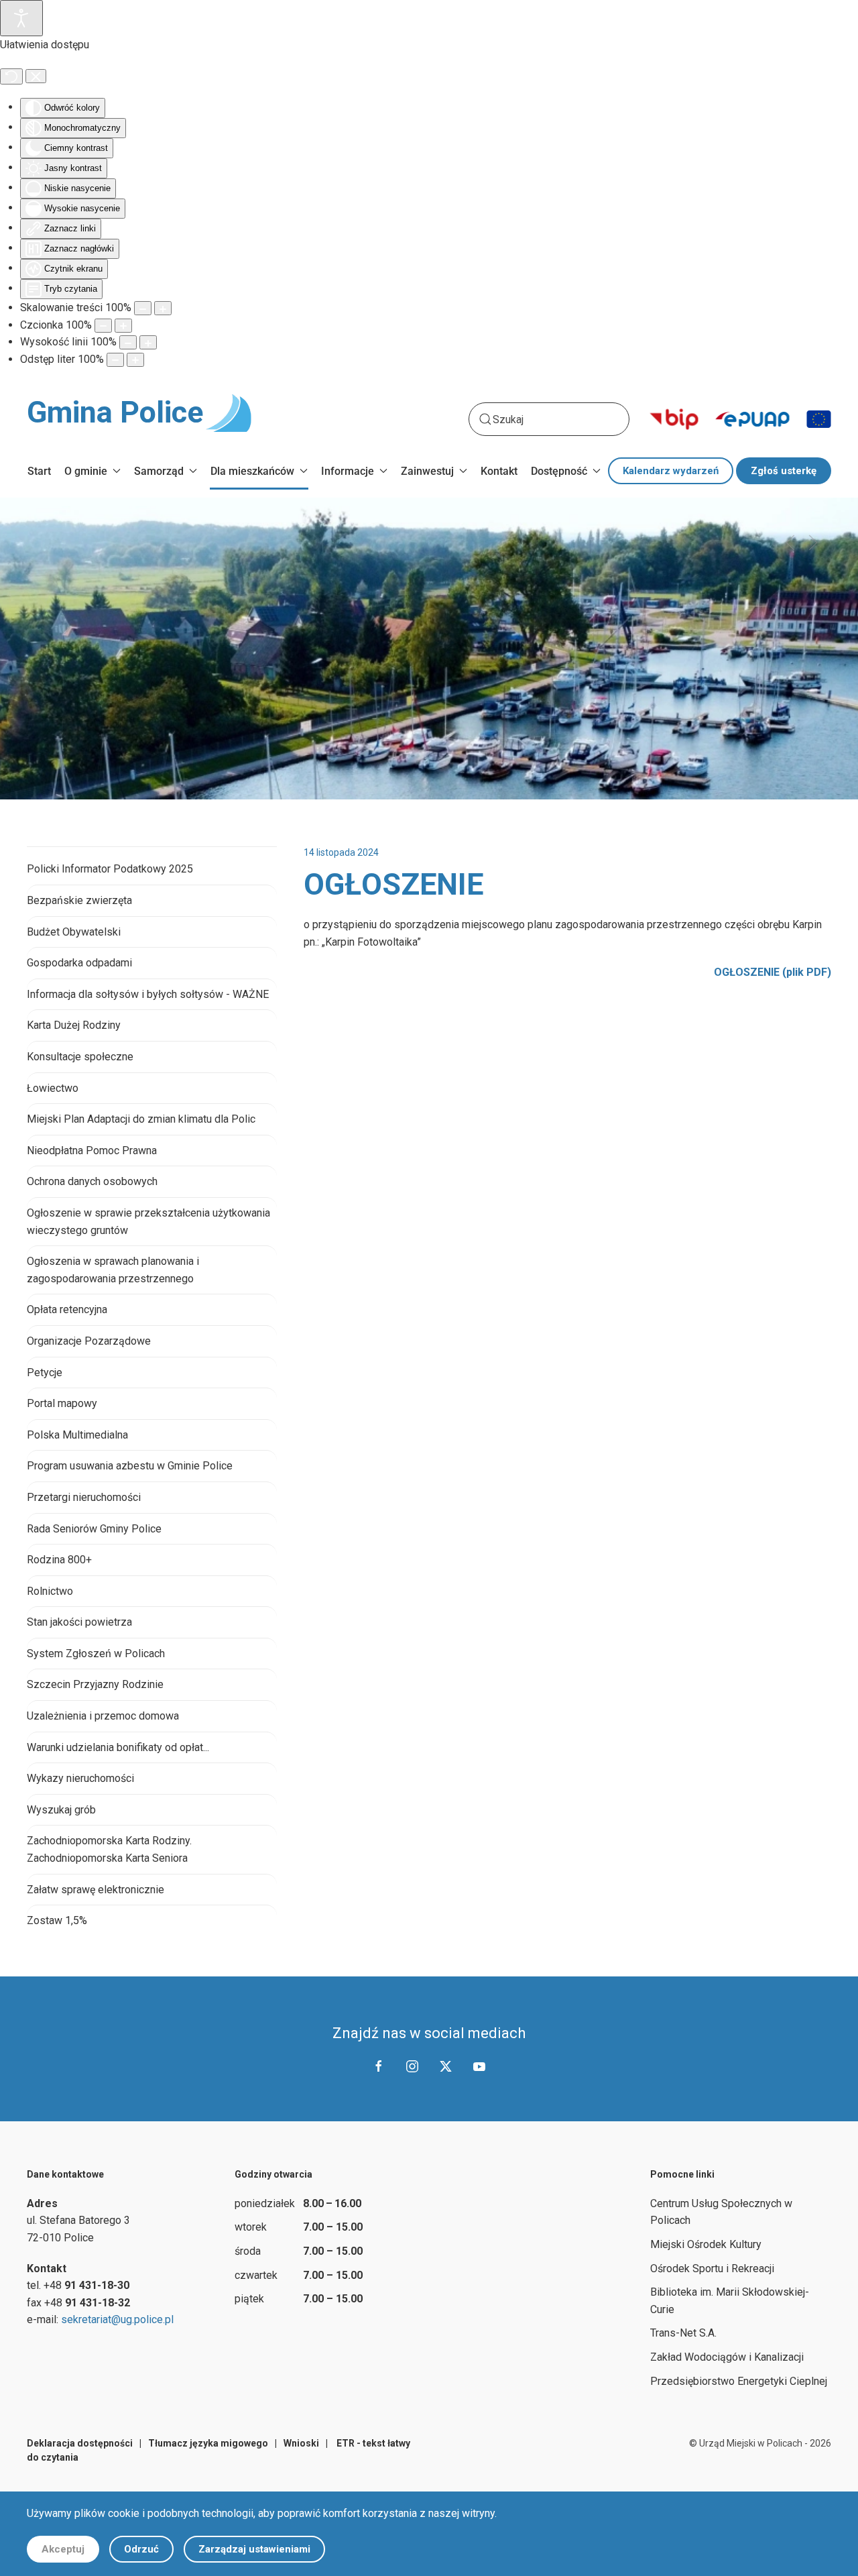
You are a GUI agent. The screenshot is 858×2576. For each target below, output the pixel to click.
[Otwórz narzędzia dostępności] (21, 18)
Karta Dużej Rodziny (74, 1025)
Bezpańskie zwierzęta (79, 900)
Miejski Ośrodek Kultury (706, 2244)
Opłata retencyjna (67, 1309)
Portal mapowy (62, 1403)
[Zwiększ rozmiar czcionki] (123, 326)
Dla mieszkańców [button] (252, 471)
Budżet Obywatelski (74, 932)
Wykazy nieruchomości (80, 1778)
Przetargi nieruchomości (84, 1497)
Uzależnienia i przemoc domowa (103, 1716)
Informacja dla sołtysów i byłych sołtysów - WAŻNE (148, 994)
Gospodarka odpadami (79, 963)
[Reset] (11, 76)
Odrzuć (141, 2549)
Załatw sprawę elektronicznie (96, 1890)
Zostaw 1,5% (57, 1920)
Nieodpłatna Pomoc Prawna (92, 1151)
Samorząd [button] (159, 471)
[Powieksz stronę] (163, 308)
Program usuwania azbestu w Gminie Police (130, 1466)
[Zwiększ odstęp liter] (135, 360)
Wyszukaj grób (61, 1810)
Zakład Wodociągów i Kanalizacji (727, 2357)
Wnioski (301, 2443)
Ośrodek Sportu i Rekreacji (712, 2269)
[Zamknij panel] (36, 76)
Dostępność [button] (559, 471)
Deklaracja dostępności (80, 2443)
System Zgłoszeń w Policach (96, 1654)
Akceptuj (63, 2549)
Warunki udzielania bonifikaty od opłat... (118, 1747)
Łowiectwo (53, 1088)
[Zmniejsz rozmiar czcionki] (103, 326)
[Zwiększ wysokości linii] (148, 342)
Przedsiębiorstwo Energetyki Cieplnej (739, 2381)
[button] (790, 543)
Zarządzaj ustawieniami (254, 2549)
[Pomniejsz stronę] (143, 308)
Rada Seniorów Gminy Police (94, 1529)
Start (39, 471)
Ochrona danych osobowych (92, 1181)
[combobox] (549, 419)
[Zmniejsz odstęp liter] (115, 360)
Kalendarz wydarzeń (671, 471)
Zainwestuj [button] (427, 471)
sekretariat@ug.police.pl (117, 2319)
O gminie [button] (86, 471)
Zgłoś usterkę (784, 471)
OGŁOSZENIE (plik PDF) (773, 972)
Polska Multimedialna (77, 1435)
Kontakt (499, 471)
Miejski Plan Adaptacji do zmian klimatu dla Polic (141, 1119)
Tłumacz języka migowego (208, 2443)
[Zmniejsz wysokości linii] (128, 342)
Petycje (45, 1373)
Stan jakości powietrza (79, 1622)
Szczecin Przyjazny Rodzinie (95, 1684)
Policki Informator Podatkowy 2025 (110, 869)
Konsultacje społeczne (80, 1057)
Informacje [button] (348, 471)
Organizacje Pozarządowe (89, 1341)
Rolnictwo (50, 1591)
